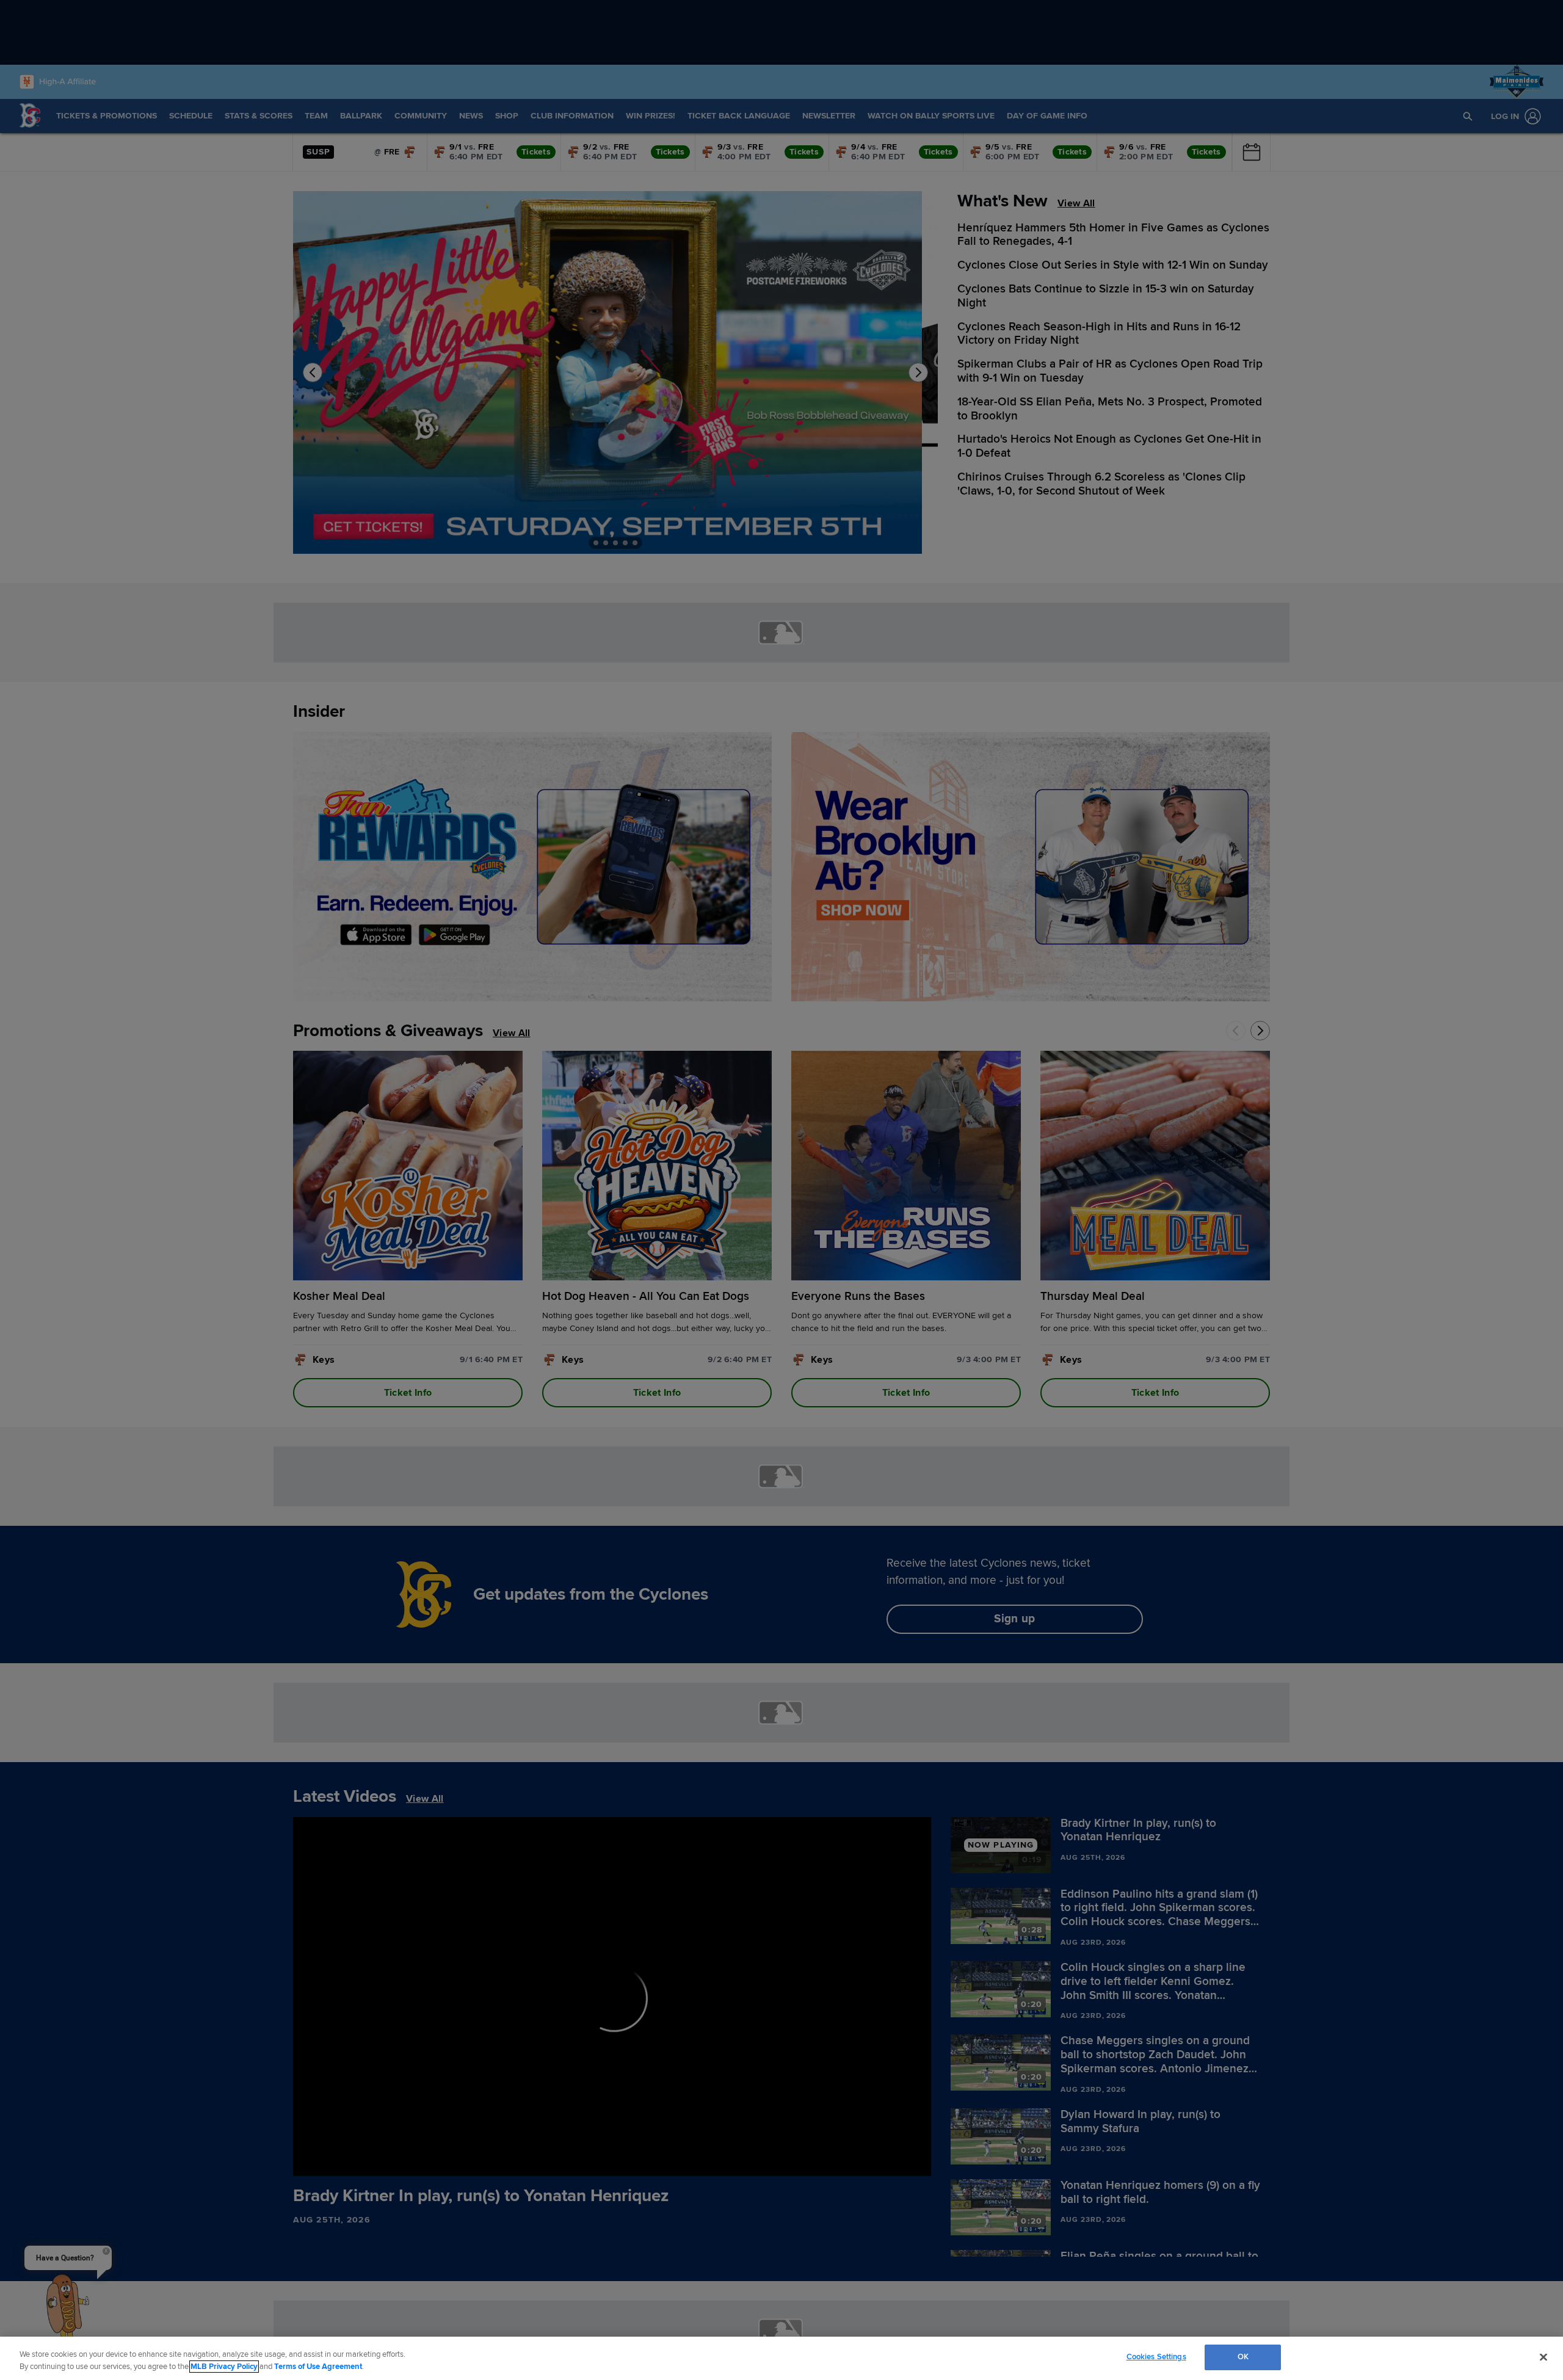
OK (1243, 2357)
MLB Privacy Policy (224, 2367)
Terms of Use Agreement (318, 2367)
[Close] (1543, 2357)
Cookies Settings (1156, 2357)
